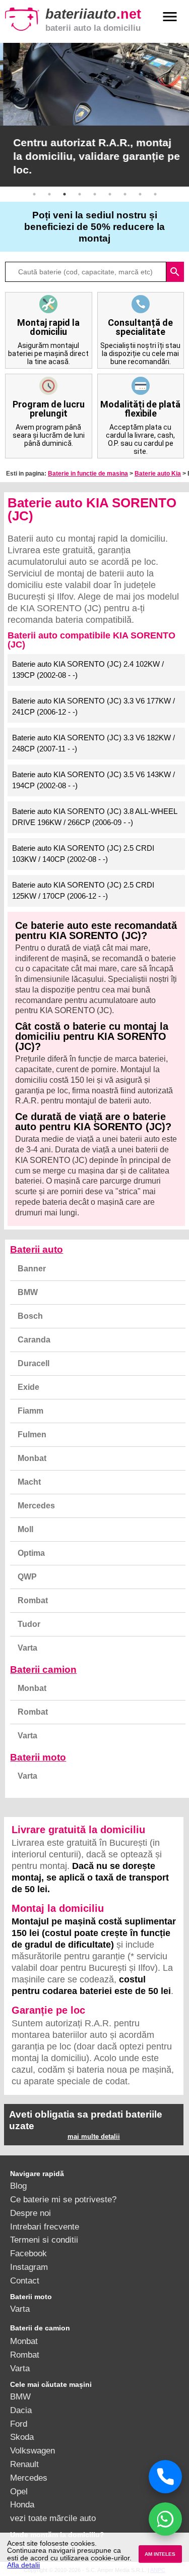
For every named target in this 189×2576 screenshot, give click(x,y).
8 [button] (140, 194)
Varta (27, 1648)
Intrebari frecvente (45, 2227)
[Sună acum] (165, 2477)
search (175, 272)
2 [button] (49, 194)
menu (170, 17)
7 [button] (125, 194)
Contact (25, 2280)
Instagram (29, 2267)
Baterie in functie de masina (88, 474)
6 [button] (110, 194)
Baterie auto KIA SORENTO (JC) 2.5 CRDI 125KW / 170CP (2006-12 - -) (83, 891)
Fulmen (32, 1435)
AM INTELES (160, 2554)
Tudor (29, 1624)
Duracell (34, 1363)
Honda (22, 2504)
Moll (25, 1529)
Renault (24, 2464)
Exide (28, 1387)
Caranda (34, 1340)
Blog (18, 2186)
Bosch (30, 1316)
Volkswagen (33, 2450)
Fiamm (30, 1411)
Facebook (28, 2253)
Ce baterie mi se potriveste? (63, 2199)
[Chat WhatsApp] (165, 2519)
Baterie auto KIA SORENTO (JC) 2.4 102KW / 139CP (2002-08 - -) (88, 670)
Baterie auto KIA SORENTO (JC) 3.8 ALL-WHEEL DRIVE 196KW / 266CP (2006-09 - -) (95, 817)
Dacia (21, 2410)
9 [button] (155, 194)
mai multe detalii (94, 2136)
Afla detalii (23, 2565)
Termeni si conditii (44, 2240)
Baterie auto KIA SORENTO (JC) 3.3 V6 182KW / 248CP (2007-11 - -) (93, 743)
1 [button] (34, 194)
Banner (32, 1269)
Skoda (22, 2437)
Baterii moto (38, 1757)
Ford (19, 2424)
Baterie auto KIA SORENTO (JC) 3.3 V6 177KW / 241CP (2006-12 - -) (93, 707)
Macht (29, 1482)
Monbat (32, 1458)
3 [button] (65, 194)
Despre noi (30, 2213)
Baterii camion (43, 1670)
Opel (19, 2491)
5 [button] (95, 194)
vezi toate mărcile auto (53, 2518)
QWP (27, 1577)
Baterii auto (37, 1249)
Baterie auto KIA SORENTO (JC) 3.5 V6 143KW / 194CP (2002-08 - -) (93, 780)
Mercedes (36, 1506)
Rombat (33, 1600)
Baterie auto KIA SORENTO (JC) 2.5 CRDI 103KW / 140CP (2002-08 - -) (83, 854)
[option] (94, 115)
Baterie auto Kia (158, 474)
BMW (28, 1292)
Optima (31, 1553)
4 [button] (80, 194)
